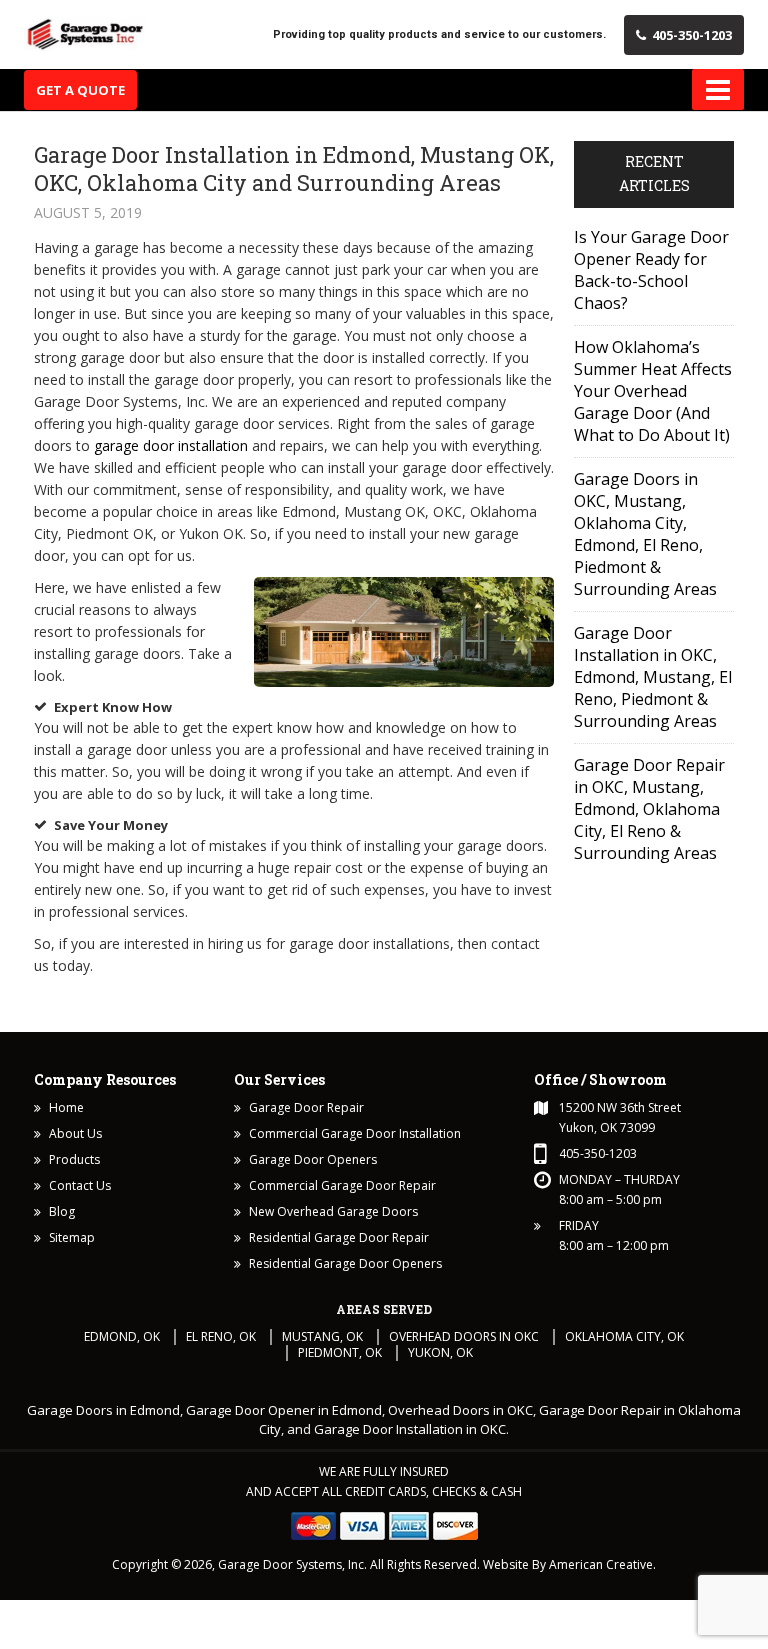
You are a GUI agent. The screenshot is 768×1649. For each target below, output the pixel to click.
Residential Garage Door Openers (345, 1263)
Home (66, 1107)
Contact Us (80, 1185)
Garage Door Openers (313, 1159)
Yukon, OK (440, 1352)
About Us (75, 1133)
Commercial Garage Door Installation (355, 1133)
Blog (62, 1211)
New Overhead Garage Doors (333, 1211)
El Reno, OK (221, 1336)
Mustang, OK (322, 1336)
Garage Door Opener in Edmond (284, 1410)
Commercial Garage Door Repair (342, 1185)
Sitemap (72, 1237)
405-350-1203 (692, 35)
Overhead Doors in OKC (464, 1336)
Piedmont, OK (340, 1352)
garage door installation (171, 445)
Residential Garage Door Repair (339, 1237)
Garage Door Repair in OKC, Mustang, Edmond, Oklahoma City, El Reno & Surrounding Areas (649, 809)
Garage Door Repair (306, 1107)
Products (74, 1159)
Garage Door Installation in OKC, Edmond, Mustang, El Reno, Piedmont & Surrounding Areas (653, 677)
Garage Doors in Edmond (103, 1410)
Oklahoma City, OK (624, 1336)
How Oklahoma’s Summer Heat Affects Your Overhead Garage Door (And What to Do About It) (653, 391)
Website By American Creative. (569, 1564)
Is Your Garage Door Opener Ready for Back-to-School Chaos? (651, 270)
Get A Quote (80, 90)
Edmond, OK (122, 1336)
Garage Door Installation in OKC (410, 1429)
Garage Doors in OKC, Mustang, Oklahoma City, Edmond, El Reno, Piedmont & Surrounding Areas (645, 534)
